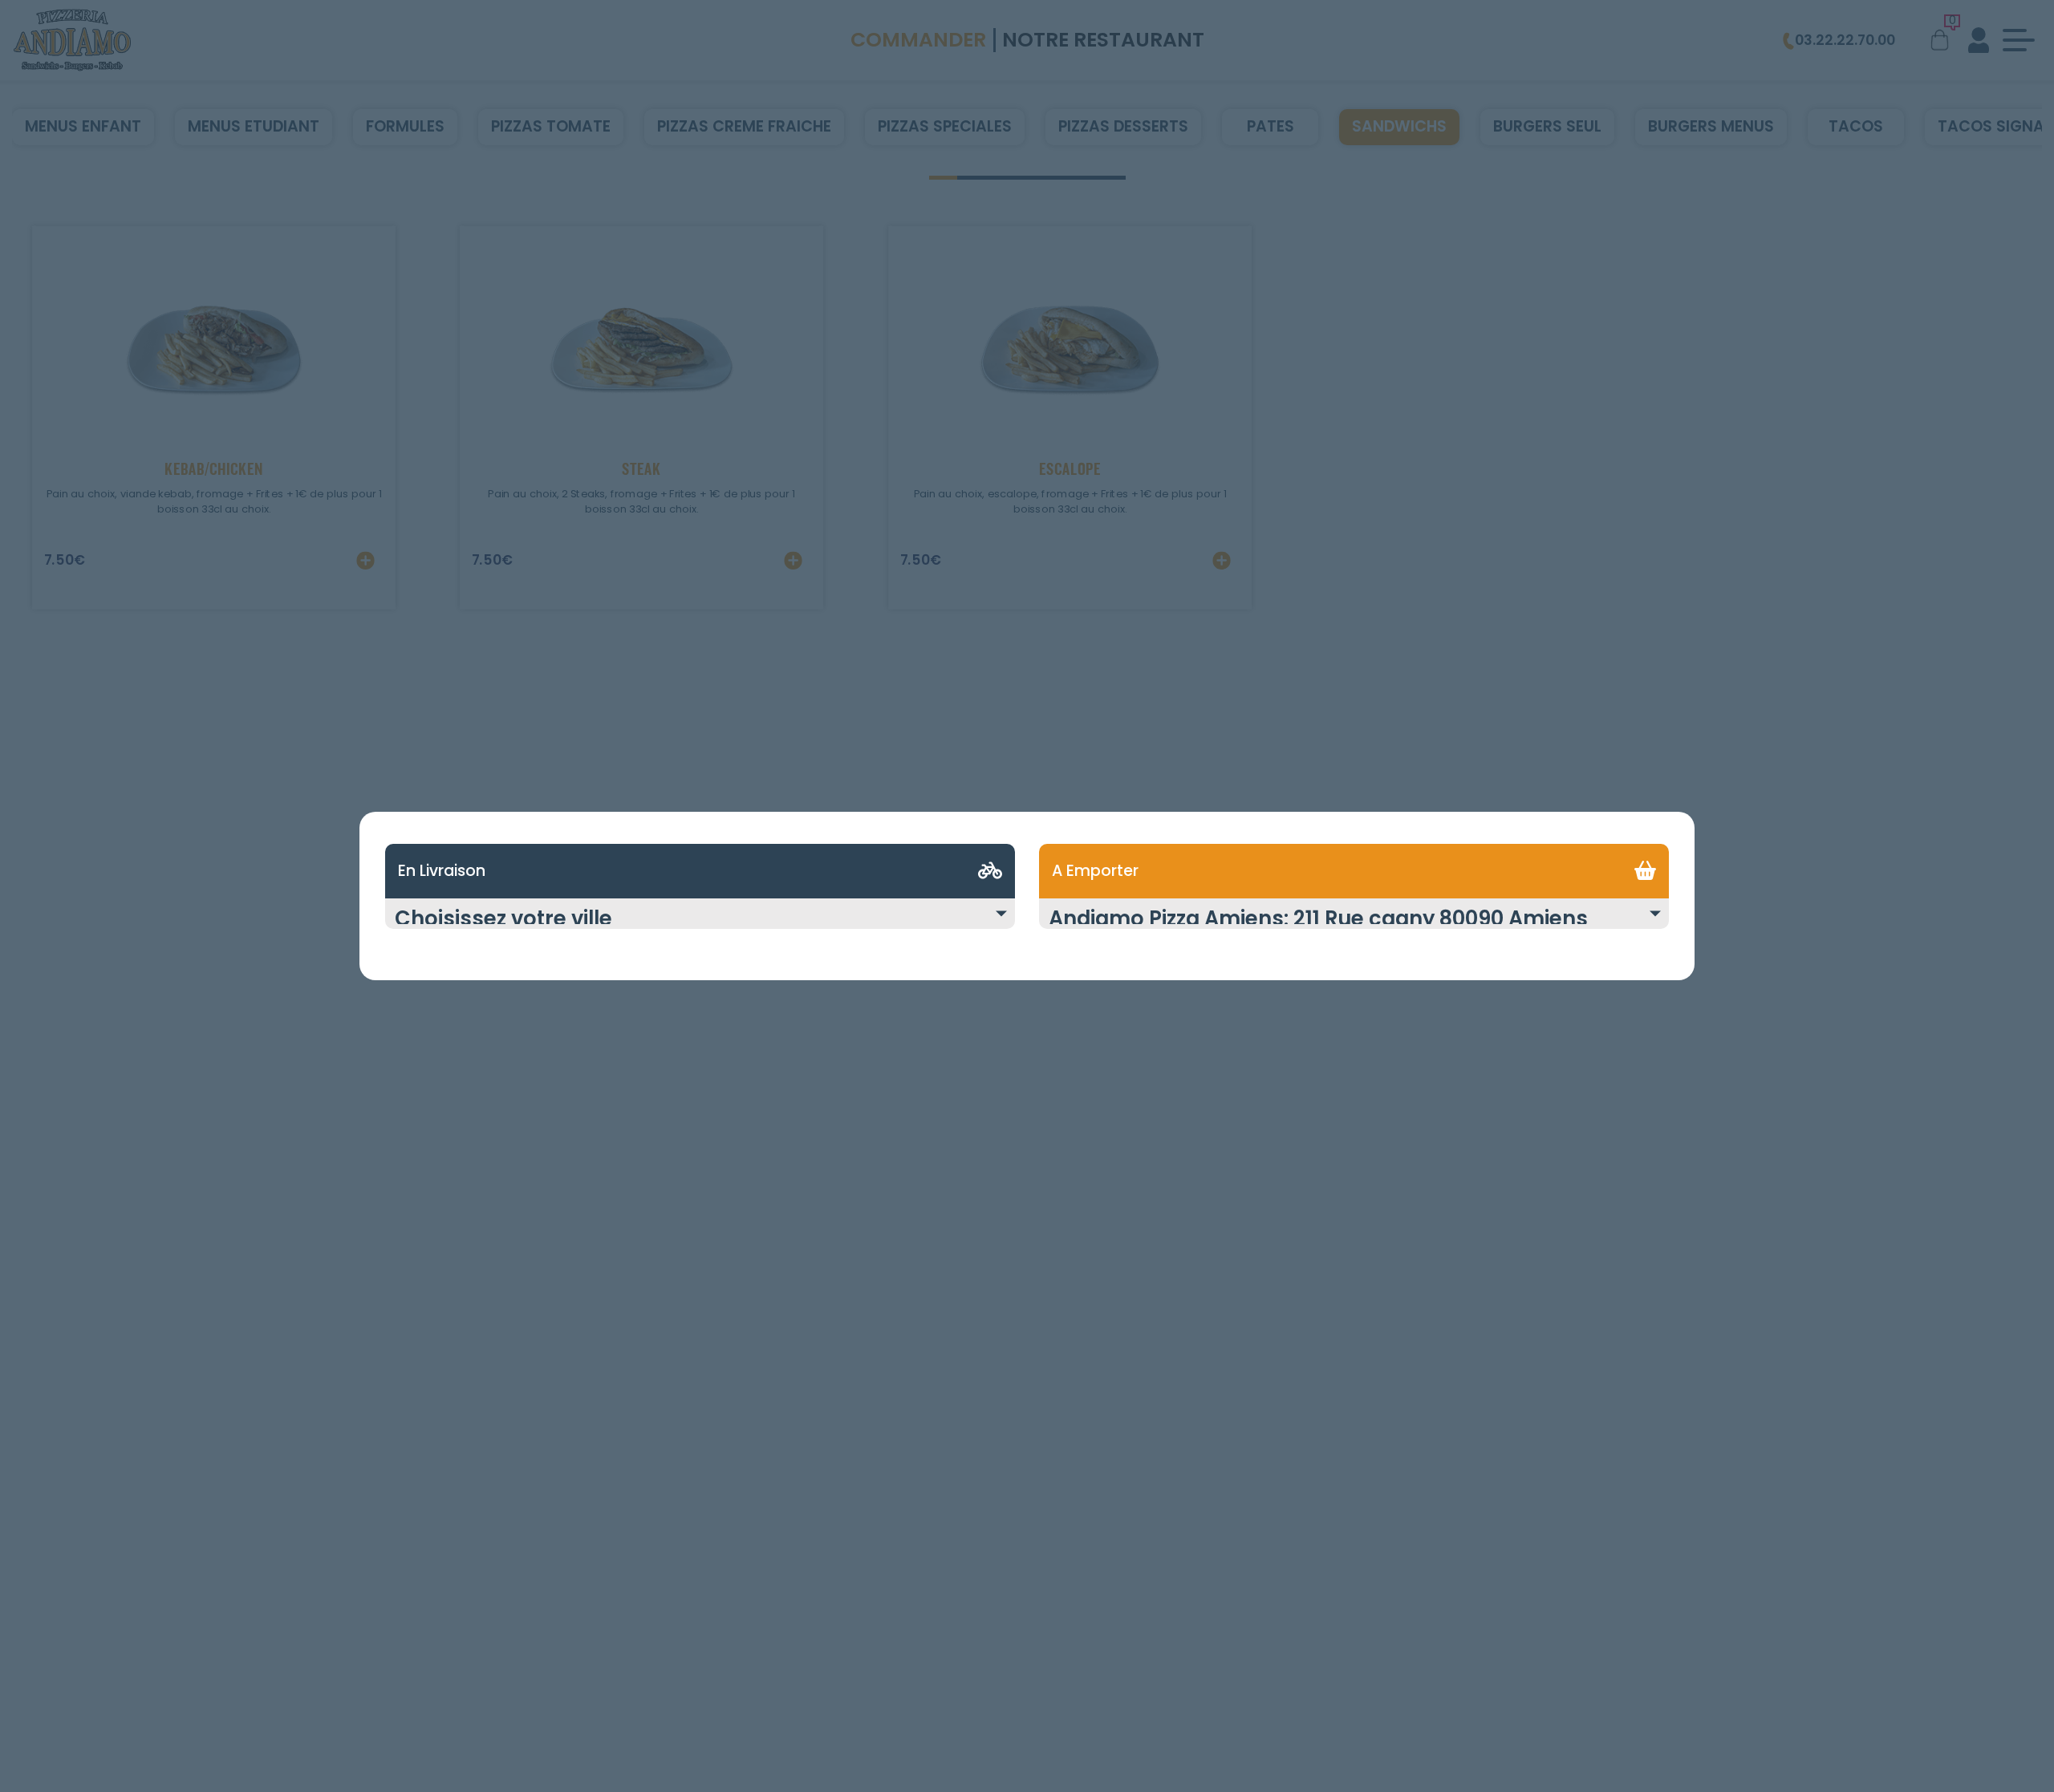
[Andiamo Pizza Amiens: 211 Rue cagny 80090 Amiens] (1354, 923)
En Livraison (442, 871)
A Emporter (1095, 871)
